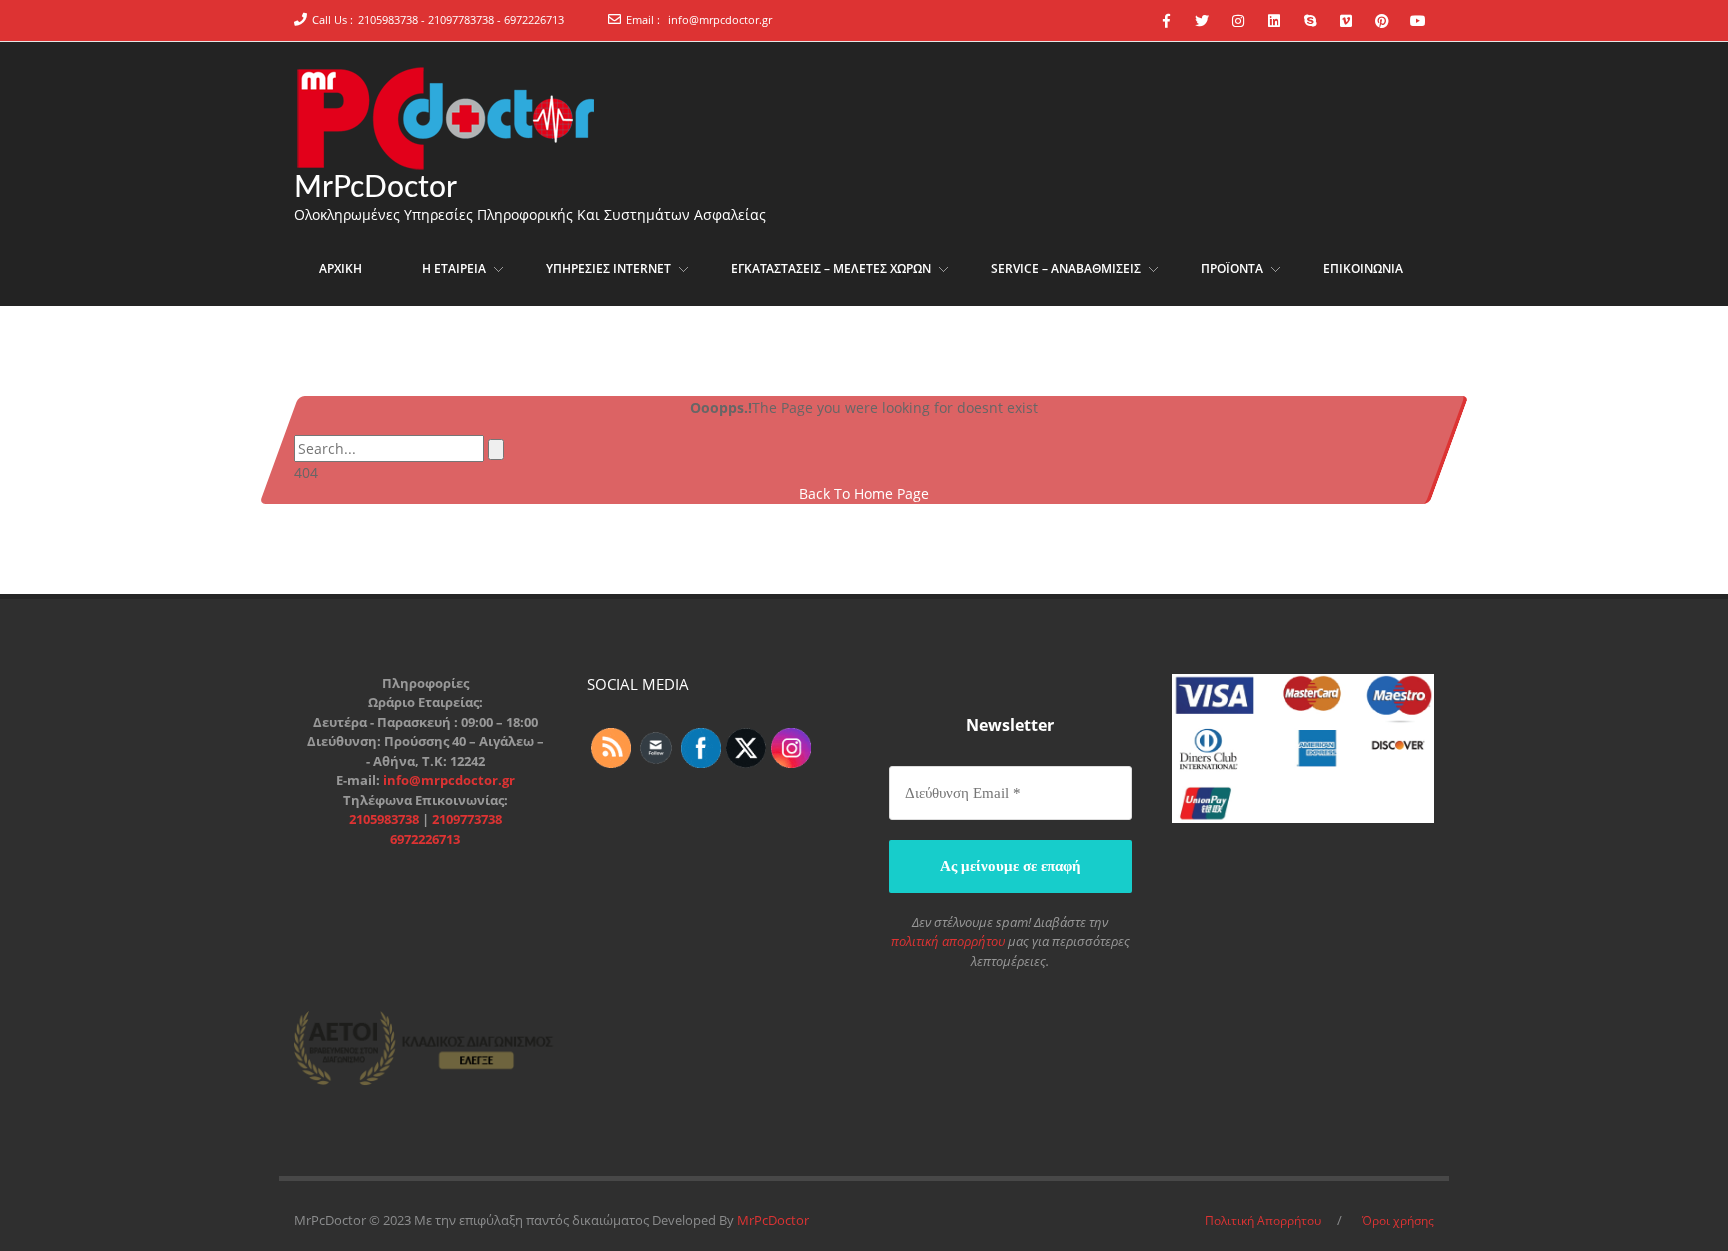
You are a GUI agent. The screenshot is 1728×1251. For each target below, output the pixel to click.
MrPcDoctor (375, 188)
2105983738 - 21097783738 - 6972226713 (461, 19)
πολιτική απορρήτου (948, 941)
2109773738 (467, 819)
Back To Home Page (864, 493)
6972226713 (425, 839)
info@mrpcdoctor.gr (720, 19)
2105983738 (385, 819)
